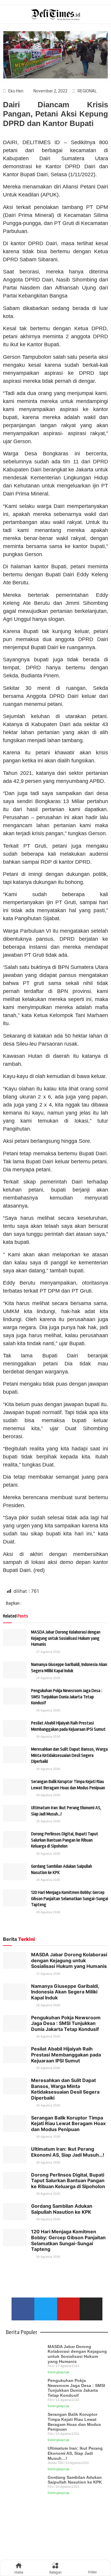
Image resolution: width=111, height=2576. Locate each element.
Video (92, 2572)
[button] (34, 1604)
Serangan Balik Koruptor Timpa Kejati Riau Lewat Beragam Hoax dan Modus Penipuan (68, 2123)
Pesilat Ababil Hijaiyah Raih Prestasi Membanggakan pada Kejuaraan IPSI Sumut (66, 2055)
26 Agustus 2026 (48, 1678)
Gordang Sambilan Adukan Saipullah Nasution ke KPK (62, 2209)
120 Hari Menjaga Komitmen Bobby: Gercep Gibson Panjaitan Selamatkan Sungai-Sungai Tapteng (70, 1899)
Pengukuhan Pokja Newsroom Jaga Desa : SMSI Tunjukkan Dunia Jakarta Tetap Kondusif (67, 1697)
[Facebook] (23, 2309)
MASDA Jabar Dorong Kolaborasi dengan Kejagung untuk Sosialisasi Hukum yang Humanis (66, 1638)
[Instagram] (91, 2309)
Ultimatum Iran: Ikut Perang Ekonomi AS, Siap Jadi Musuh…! (68, 2152)
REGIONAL (87, 91)
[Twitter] (46, 2309)
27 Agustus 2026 (48, 1652)
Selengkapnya (58, 2372)
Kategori (55, 2572)
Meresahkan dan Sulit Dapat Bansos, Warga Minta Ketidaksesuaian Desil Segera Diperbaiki (69, 1755)
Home (19, 2572)
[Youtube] (69, 2309)
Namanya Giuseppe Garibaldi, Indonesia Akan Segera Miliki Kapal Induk (65, 1992)
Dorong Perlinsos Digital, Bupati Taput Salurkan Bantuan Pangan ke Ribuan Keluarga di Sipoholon (65, 1840)
